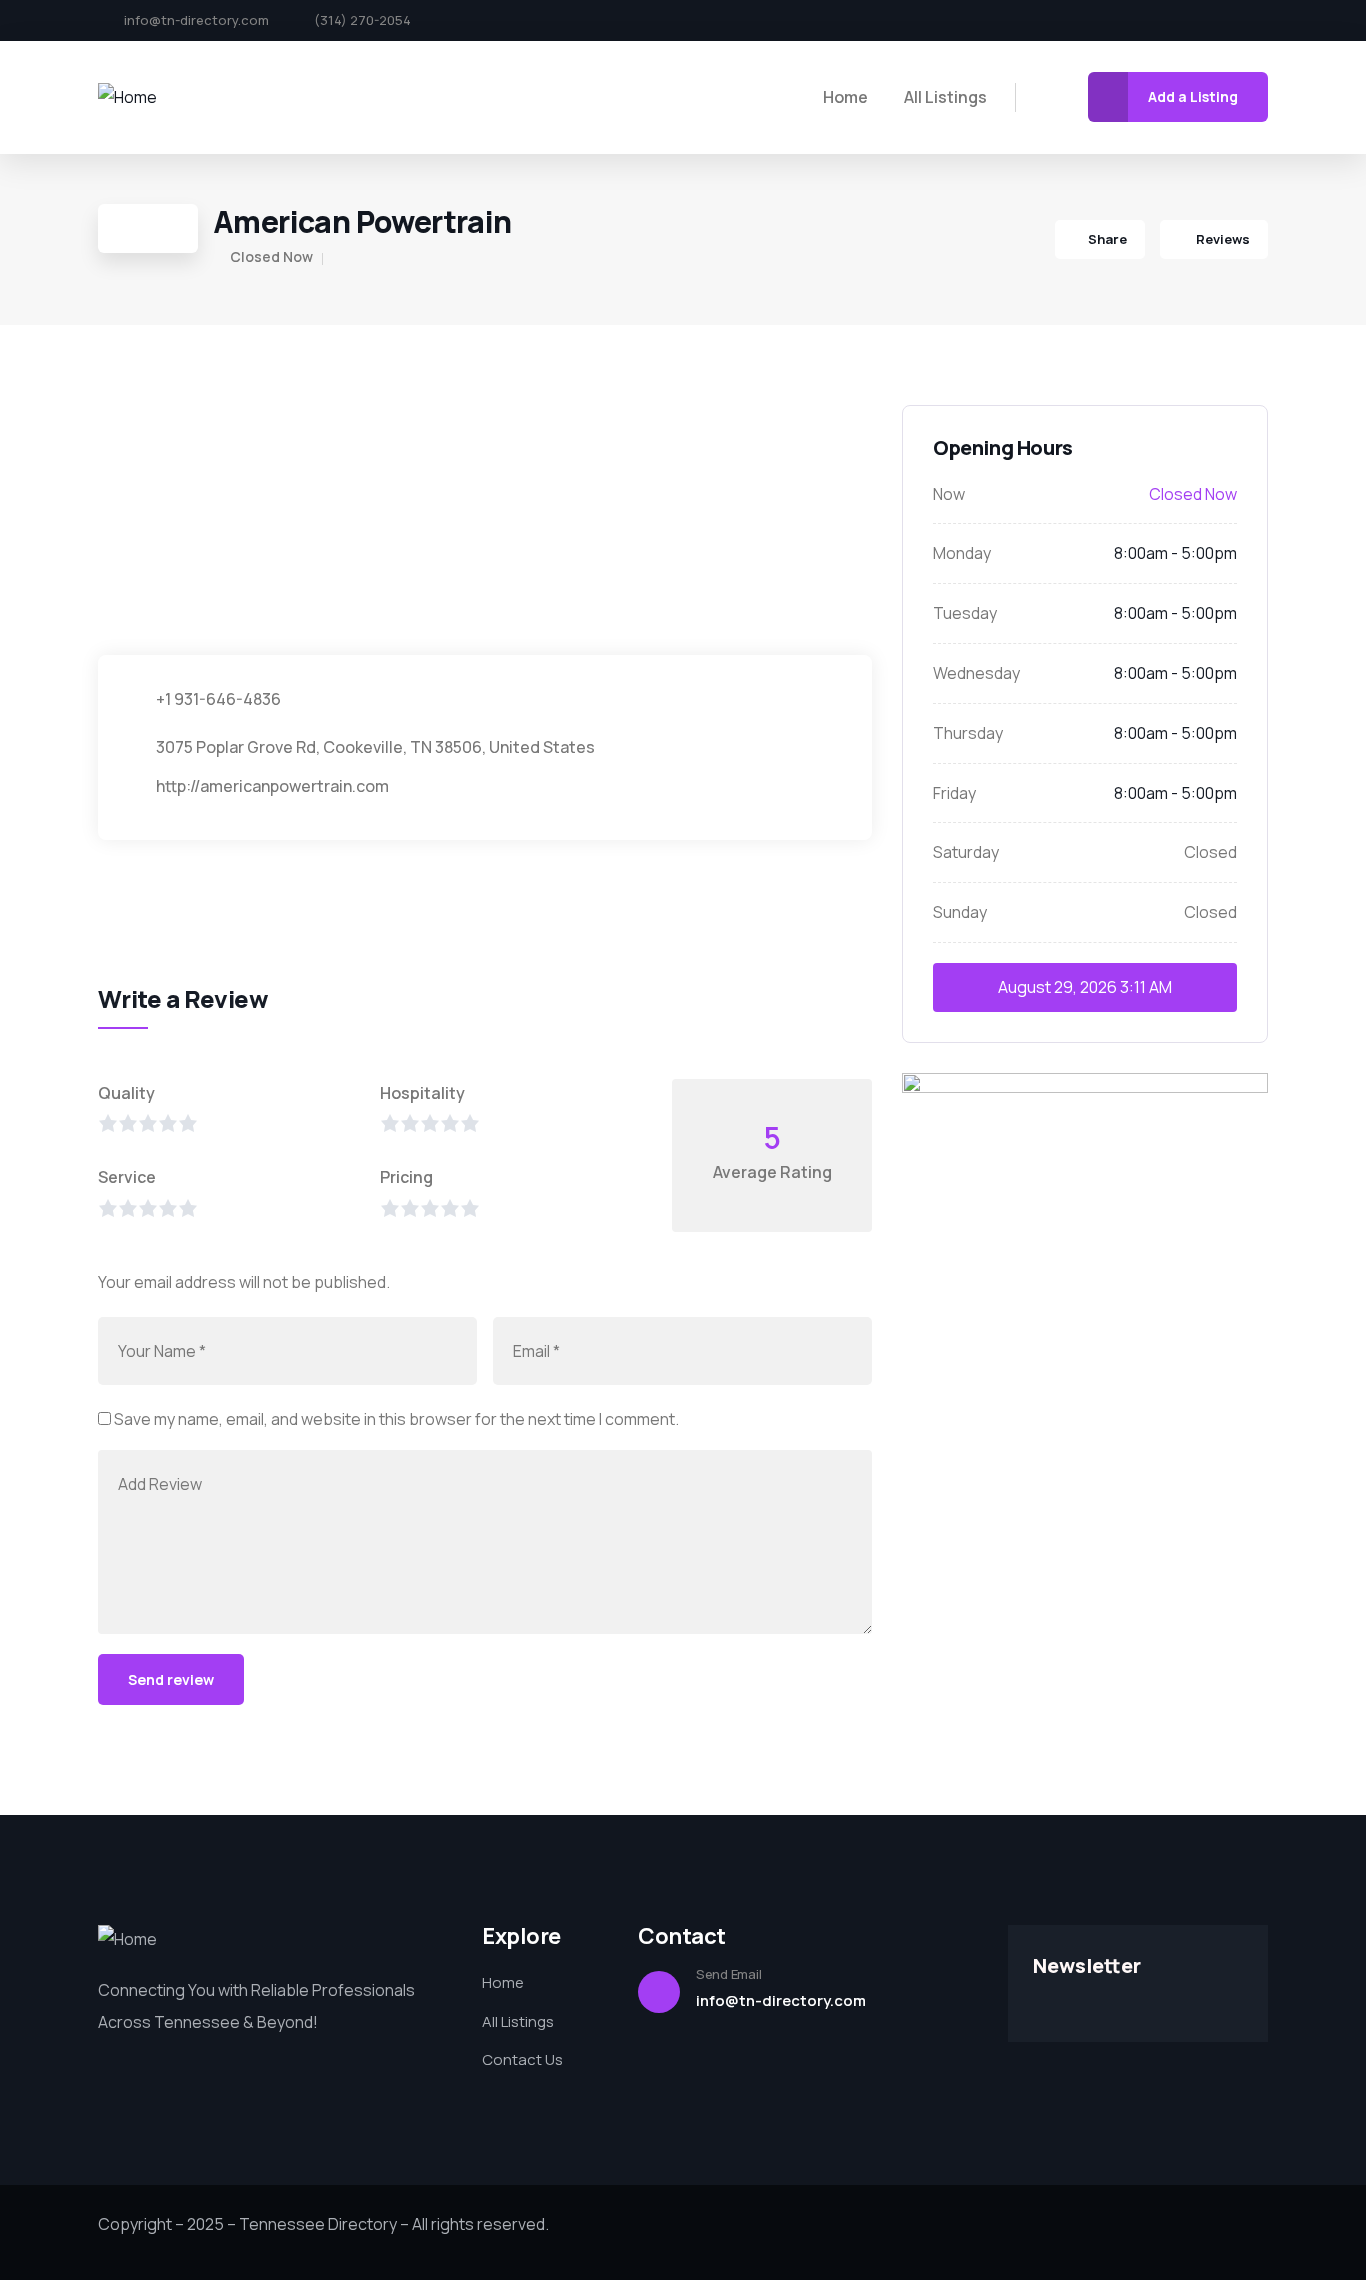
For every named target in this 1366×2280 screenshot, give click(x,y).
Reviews (1221, 239)
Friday (954, 793)
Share (1107, 239)
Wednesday (976, 673)
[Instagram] (1227, 21)
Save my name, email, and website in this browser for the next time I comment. (396, 1419)
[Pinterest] (1261, 21)
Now (949, 494)
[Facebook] (1159, 21)
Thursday (968, 733)
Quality (126, 1093)
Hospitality (422, 1093)
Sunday (960, 912)
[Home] (127, 97)
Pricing (406, 1177)
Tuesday (965, 613)
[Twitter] (1193, 21)
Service (127, 1177)
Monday (962, 553)
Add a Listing (1193, 96)
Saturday (966, 852)
